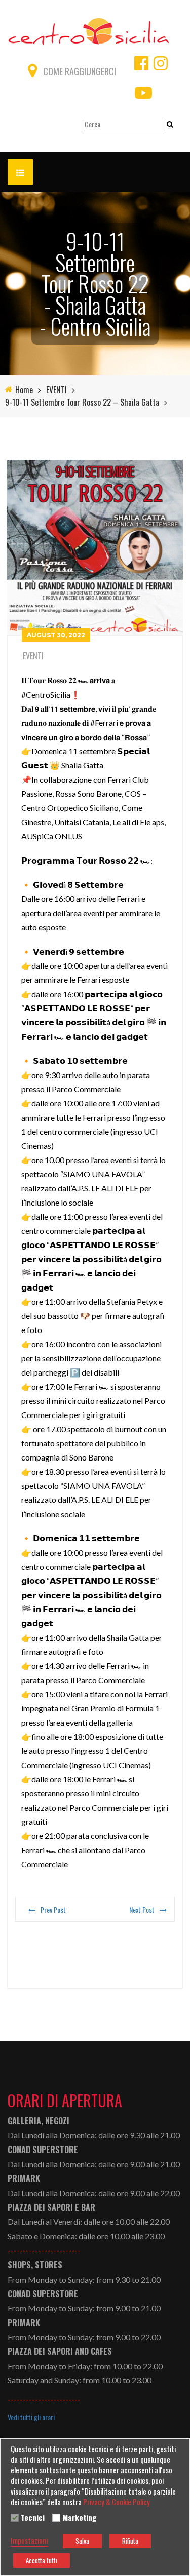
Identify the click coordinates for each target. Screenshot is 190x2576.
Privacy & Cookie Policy (117, 2502)
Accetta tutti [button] (42, 2560)
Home (24, 390)
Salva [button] (82, 2541)
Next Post (142, 1909)
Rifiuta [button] (130, 2541)
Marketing (79, 2518)
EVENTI (56, 390)
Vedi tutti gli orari (31, 2417)
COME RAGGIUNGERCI (80, 71)
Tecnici (33, 2518)
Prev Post (53, 1909)
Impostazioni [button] (29, 2541)
